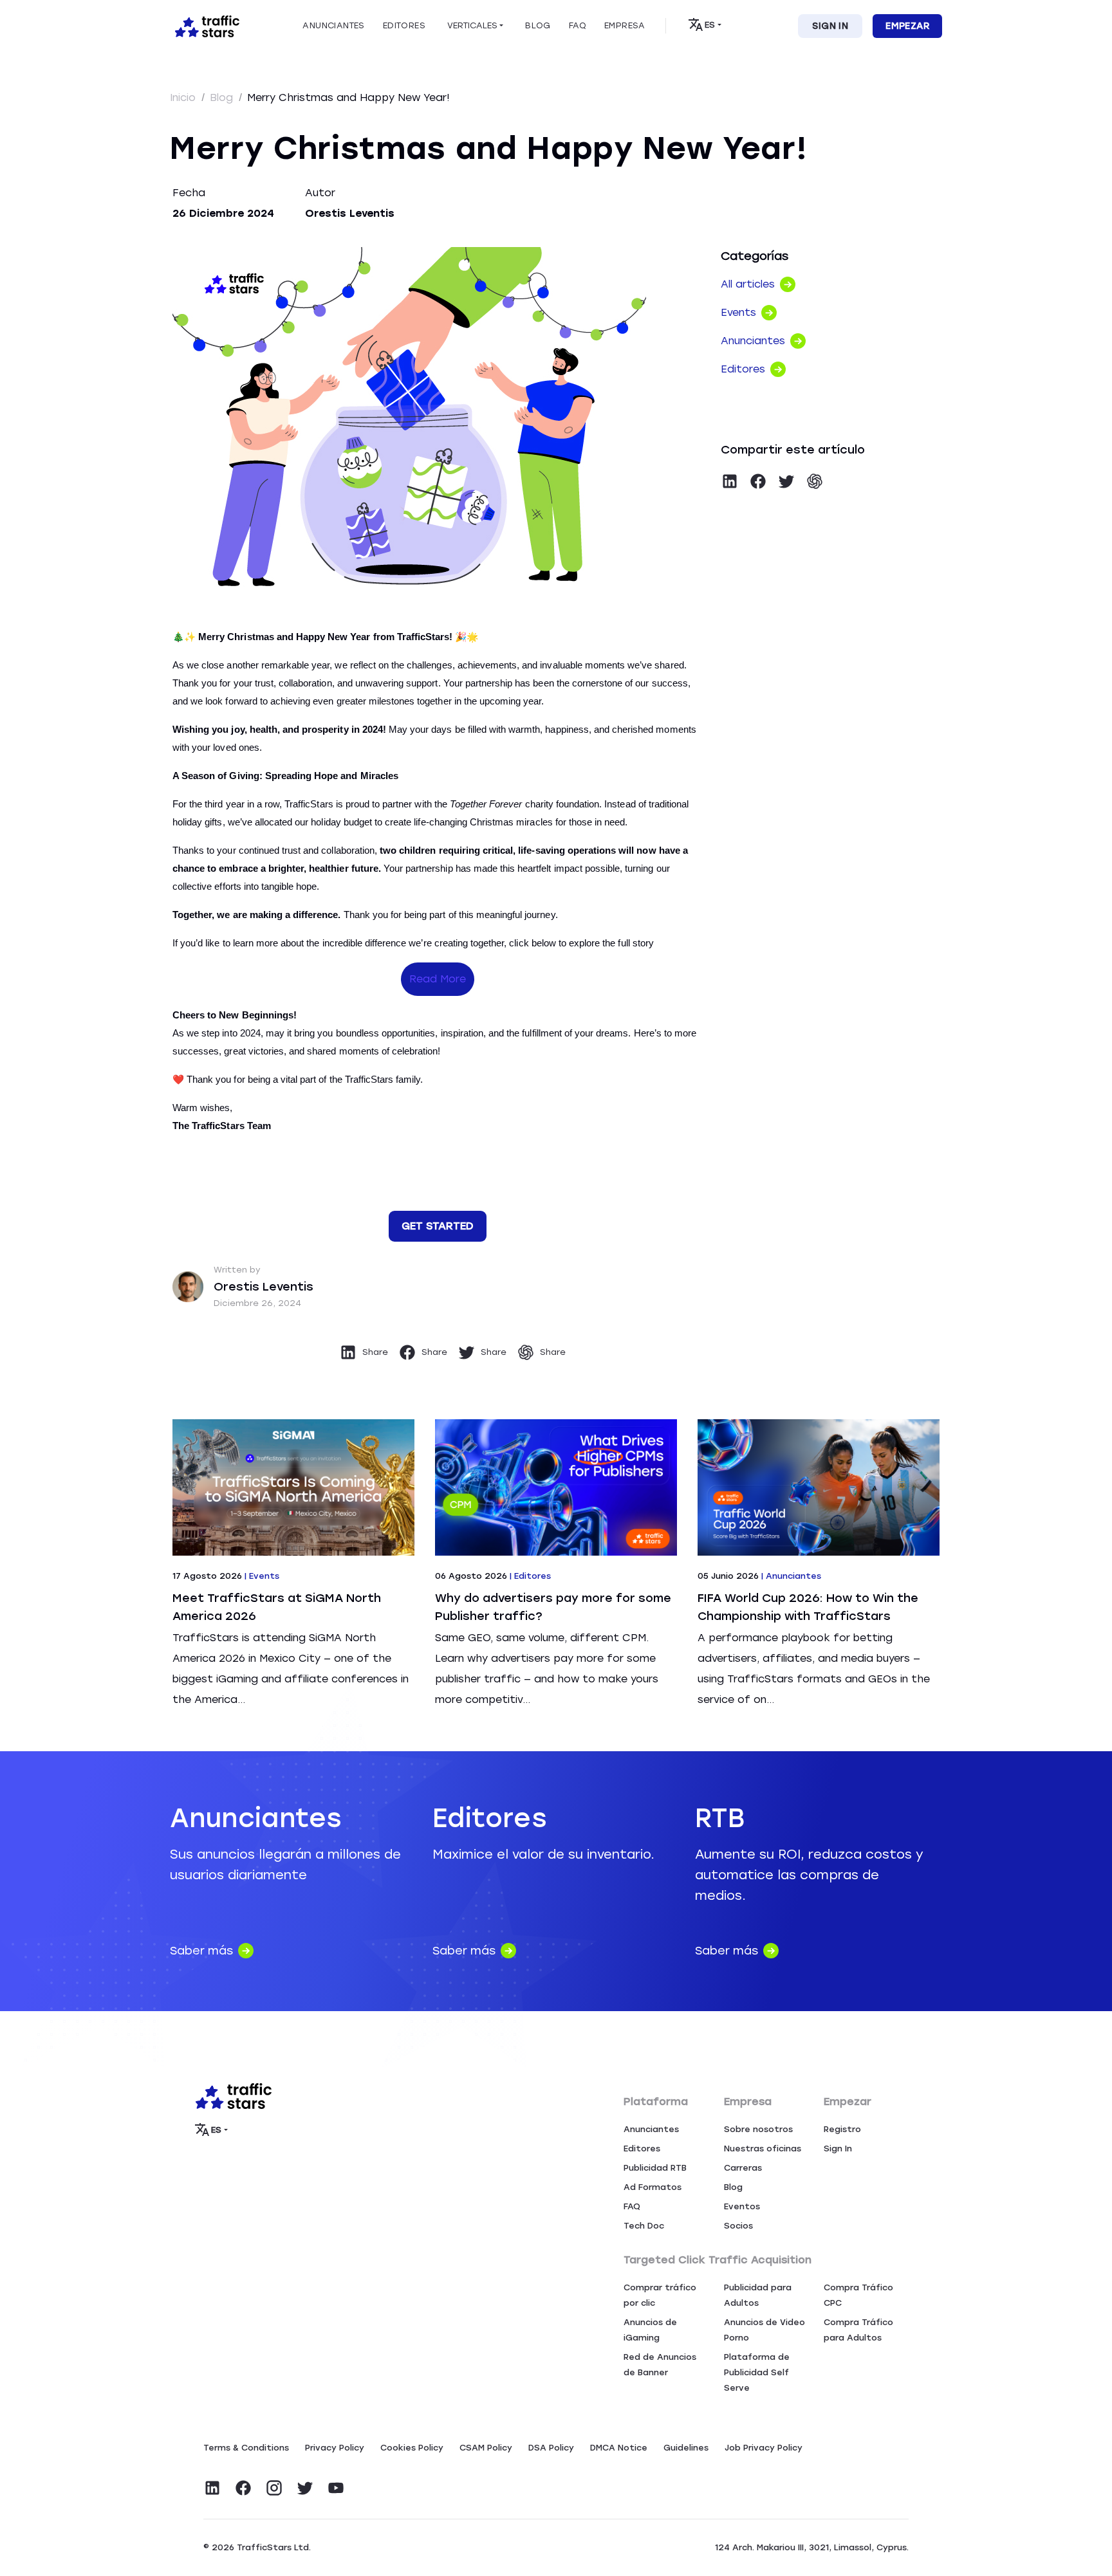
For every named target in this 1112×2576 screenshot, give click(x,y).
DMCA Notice (619, 2448)
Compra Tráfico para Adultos (858, 2330)
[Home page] (205, 25)
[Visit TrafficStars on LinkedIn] (212, 2488)
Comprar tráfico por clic (660, 2295)
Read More (438, 979)
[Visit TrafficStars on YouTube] (336, 2488)
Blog (223, 97)
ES (710, 25)
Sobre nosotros (758, 2129)
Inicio (184, 97)
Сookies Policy (412, 2448)
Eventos (742, 2206)
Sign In (830, 26)
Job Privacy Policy (764, 2448)
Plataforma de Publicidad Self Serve (757, 2372)
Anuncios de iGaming (650, 2330)
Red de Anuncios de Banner (660, 2365)
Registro (842, 2129)
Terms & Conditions (246, 2448)
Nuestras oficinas (763, 2148)
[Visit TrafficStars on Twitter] (305, 2488)
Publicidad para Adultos (758, 2295)
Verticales (472, 25)
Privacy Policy (335, 2448)
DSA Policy (551, 2448)
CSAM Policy (486, 2448)
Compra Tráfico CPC (858, 2295)
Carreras (743, 2168)
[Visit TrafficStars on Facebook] (243, 2488)
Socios (738, 2226)
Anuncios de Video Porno (764, 2330)
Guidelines (686, 2448)
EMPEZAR (907, 26)
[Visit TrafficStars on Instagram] (274, 2488)
